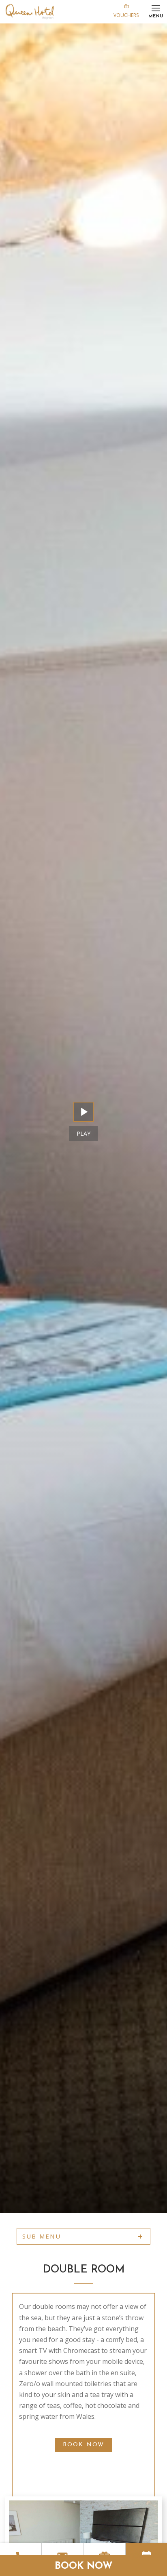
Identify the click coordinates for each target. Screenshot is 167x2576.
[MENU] (156, 8)
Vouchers (126, 15)
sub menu (42, 2236)
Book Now (84, 2566)
